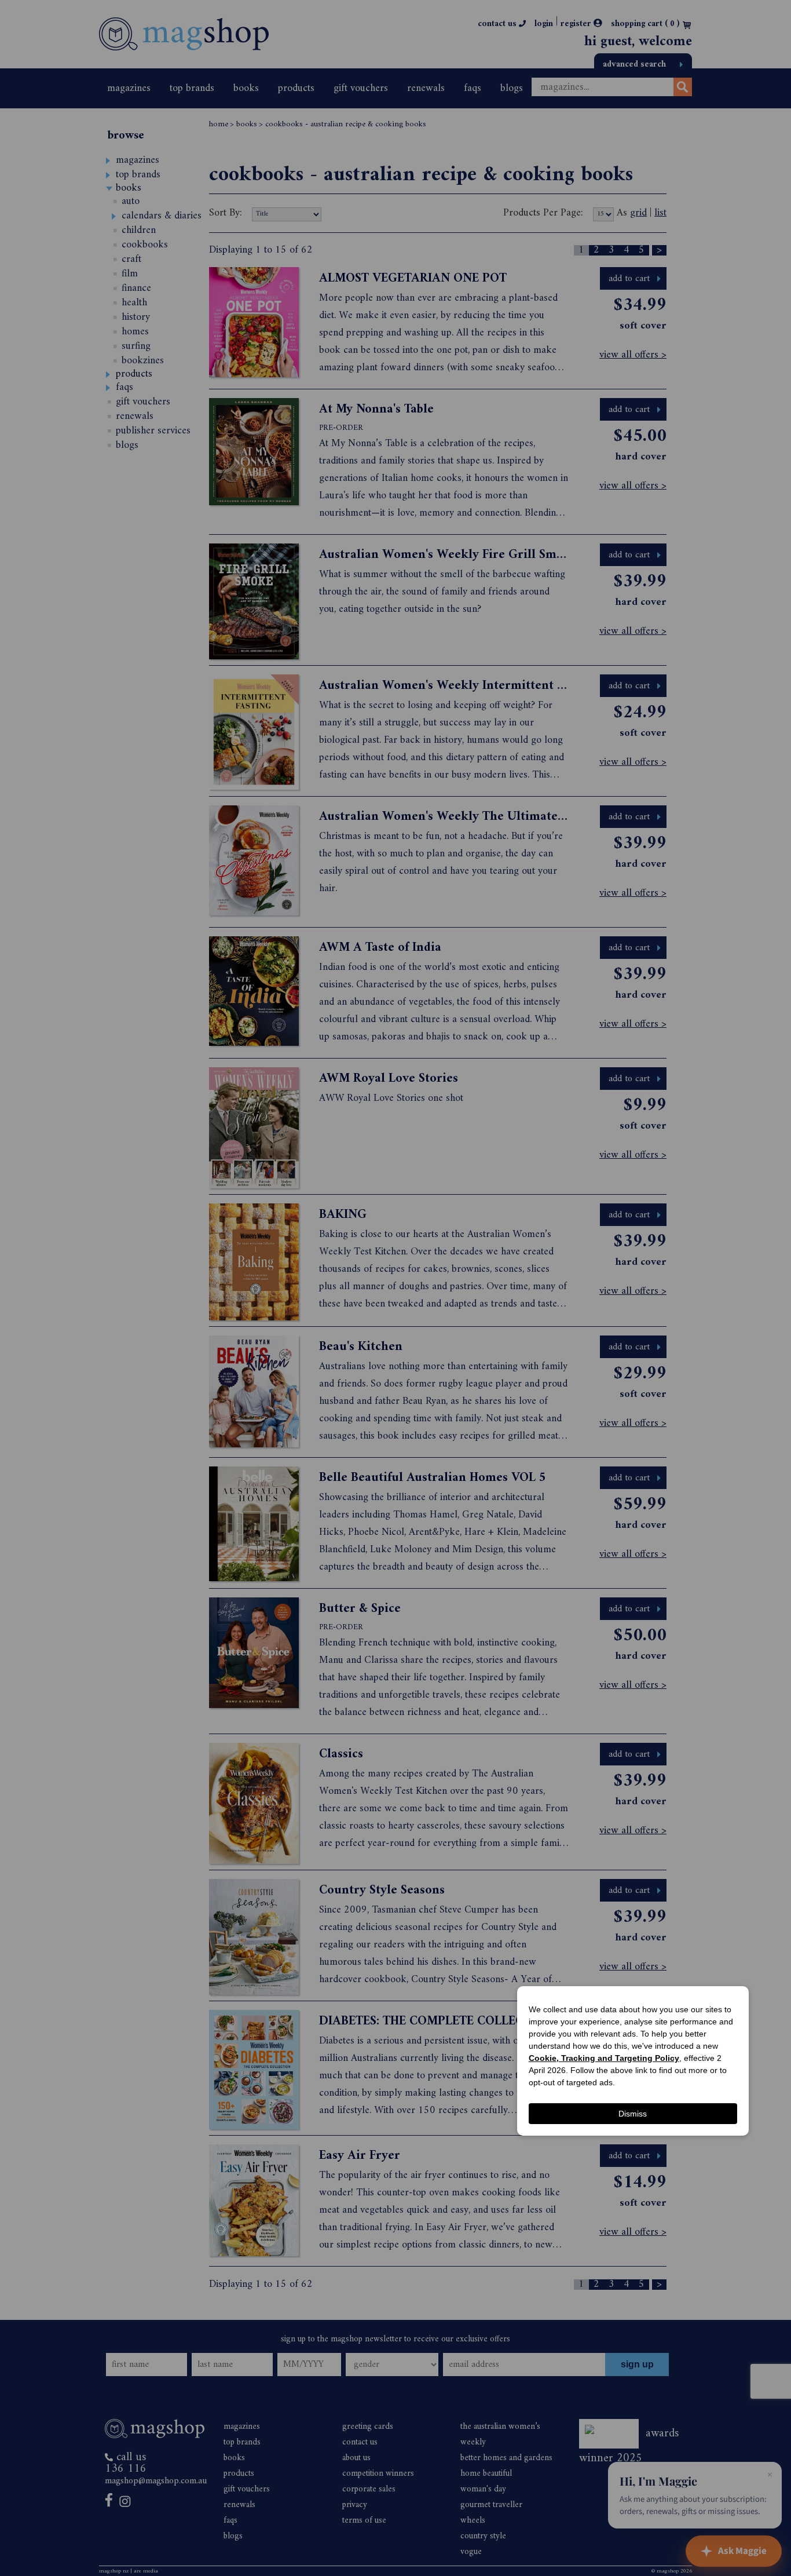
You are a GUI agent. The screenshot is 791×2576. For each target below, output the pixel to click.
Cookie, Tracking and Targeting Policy (604, 2058)
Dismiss (633, 2114)
